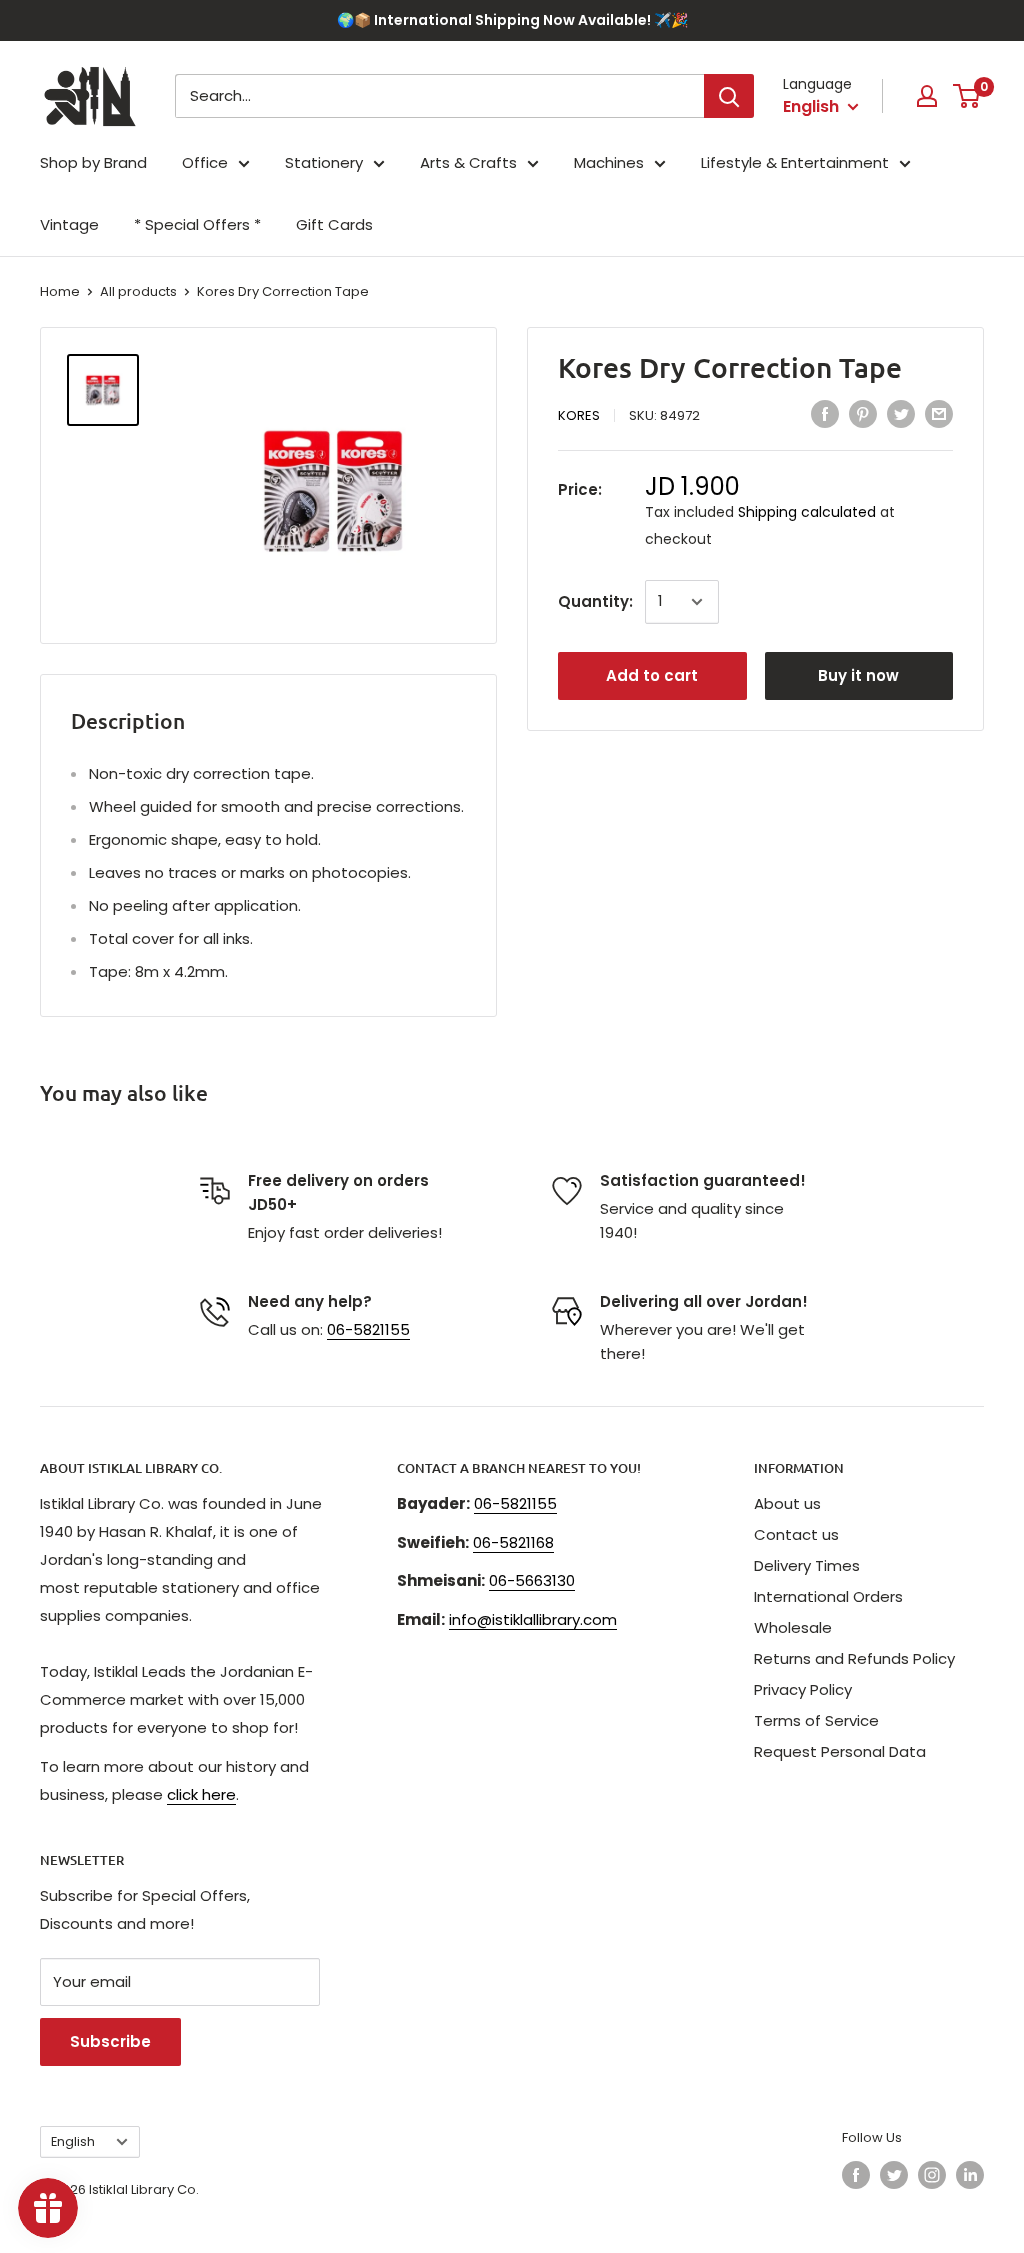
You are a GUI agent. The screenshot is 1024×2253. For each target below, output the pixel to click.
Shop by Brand (93, 162)
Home (60, 291)
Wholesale (793, 1627)
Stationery (324, 162)
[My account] (927, 96)
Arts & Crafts (468, 162)
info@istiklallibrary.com (533, 1619)
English (73, 2141)
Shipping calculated (807, 512)
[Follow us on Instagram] (932, 2175)
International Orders (828, 1596)
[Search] (729, 96)
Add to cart (652, 675)
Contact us (796, 1534)
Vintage (69, 224)
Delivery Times (807, 1565)
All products (138, 291)
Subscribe (110, 2041)
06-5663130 (532, 1580)
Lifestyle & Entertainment (795, 162)
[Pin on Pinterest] (863, 414)
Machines (609, 162)
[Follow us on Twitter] (894, 2175)
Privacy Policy (803, 1689)
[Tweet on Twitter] (901, 414)
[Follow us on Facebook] (856, 2175)
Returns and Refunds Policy (854, 1658)
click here (201, 1794)
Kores (579, 415)
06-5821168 (513, 1542)
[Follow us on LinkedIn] (970, 2175)
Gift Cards (334, 224)
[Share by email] (939, 414)
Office (205, 162)
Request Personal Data (840, 1751)
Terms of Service (816, 1720)
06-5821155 (368, 1329)
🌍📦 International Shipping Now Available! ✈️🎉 (512, 20)
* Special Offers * (197, 224)
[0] (967, 96)
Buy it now (858, 675)
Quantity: (595, 601)
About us (787, 1503)
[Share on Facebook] (825, 414)
